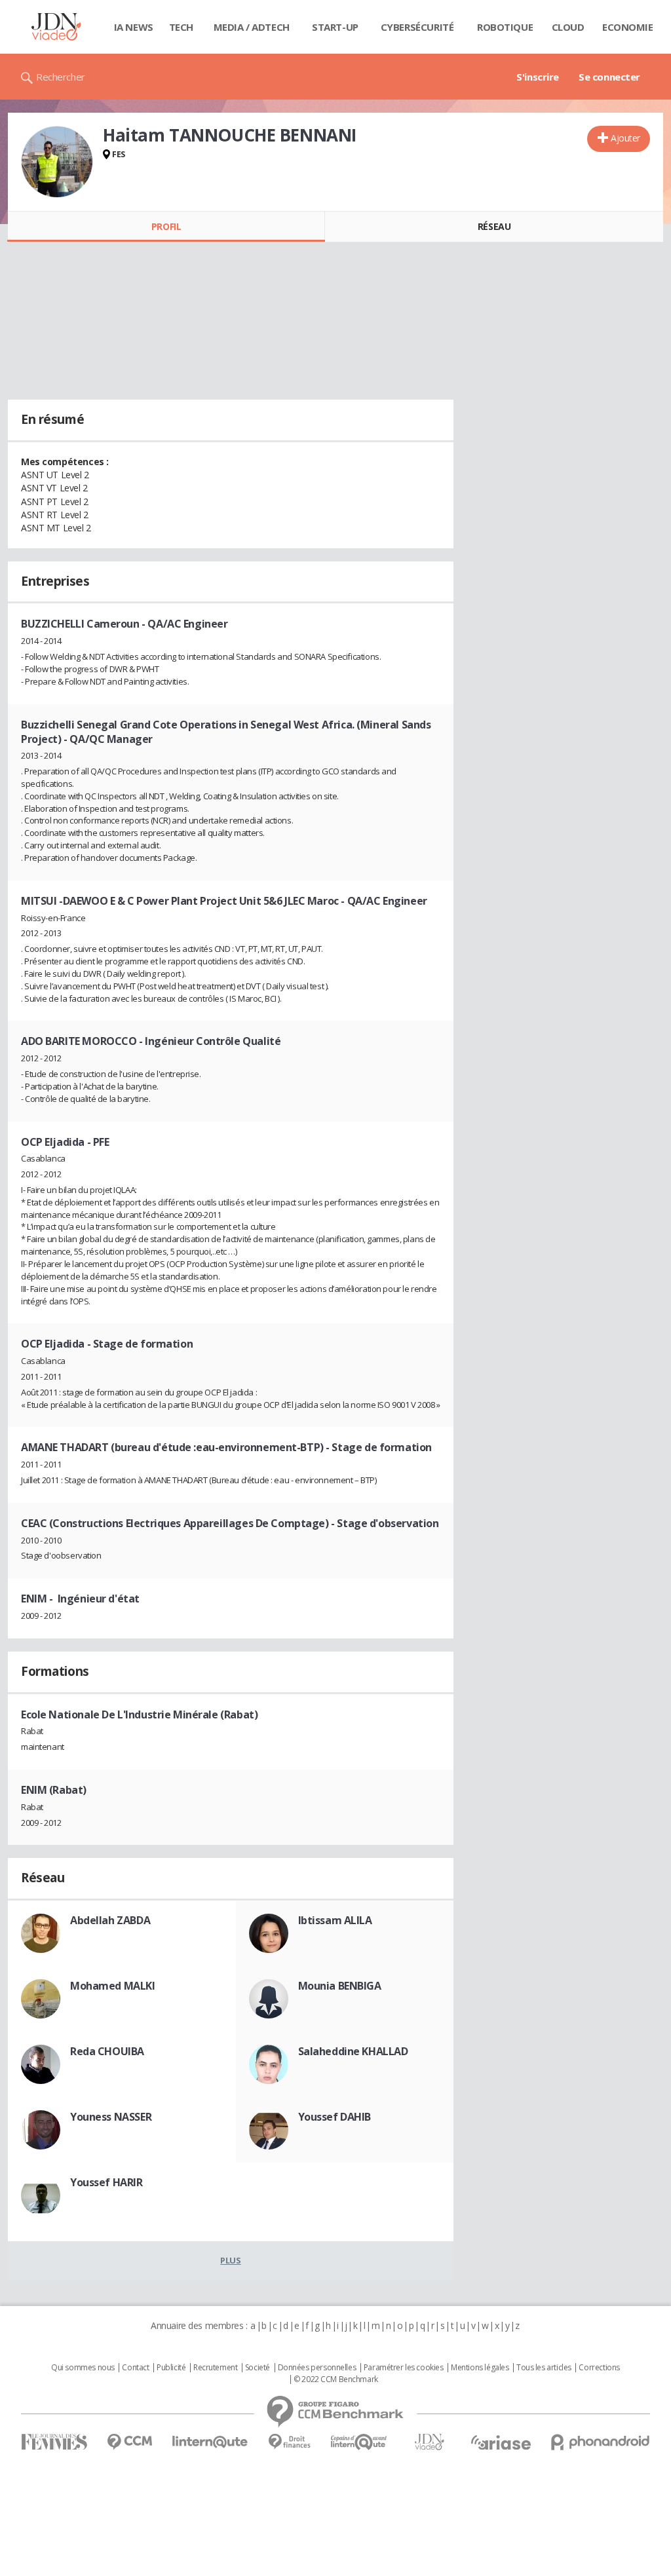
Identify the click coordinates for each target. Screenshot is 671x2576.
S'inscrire (538, 77)
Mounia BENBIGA (340, 1986)
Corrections (599, 2368)
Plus (230, 2260)
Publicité (171, 2368)
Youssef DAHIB (335, 2117)
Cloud (568, 27)
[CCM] (129, 2442)
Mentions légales (480, 2368)
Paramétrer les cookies (404, 2368)
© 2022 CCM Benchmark (336, 2379)
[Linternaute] (210, 2442)
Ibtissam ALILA (335, 1920)
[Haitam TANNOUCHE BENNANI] (57, 162)
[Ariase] (501, 2442)
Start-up (335, 27)
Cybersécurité (417, 27)
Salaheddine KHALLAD (353, 2051)
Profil (166, 226)
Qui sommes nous (83, 2368)
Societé (258, 2368)
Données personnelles (317, 2368)
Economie (628, 27)
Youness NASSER (111, 2117)
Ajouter (625, 138)
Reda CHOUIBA (107, 2051)
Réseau (494, 226)
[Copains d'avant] (359, 2442)
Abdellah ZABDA (110, 1920)
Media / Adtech (252, 27)
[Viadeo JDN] (429, 2442)
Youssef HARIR (106, 2182)
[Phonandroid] (601, 2442)
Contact (135, 2368)
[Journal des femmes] (54, 2442)
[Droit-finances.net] (289, 2442)
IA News (134, 27)
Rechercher (61, 77)
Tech (181, 27)
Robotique (505, 27)
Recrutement (215, 2368)
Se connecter (609, 77)
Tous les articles (544, 2368)
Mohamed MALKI (113, 1986)
